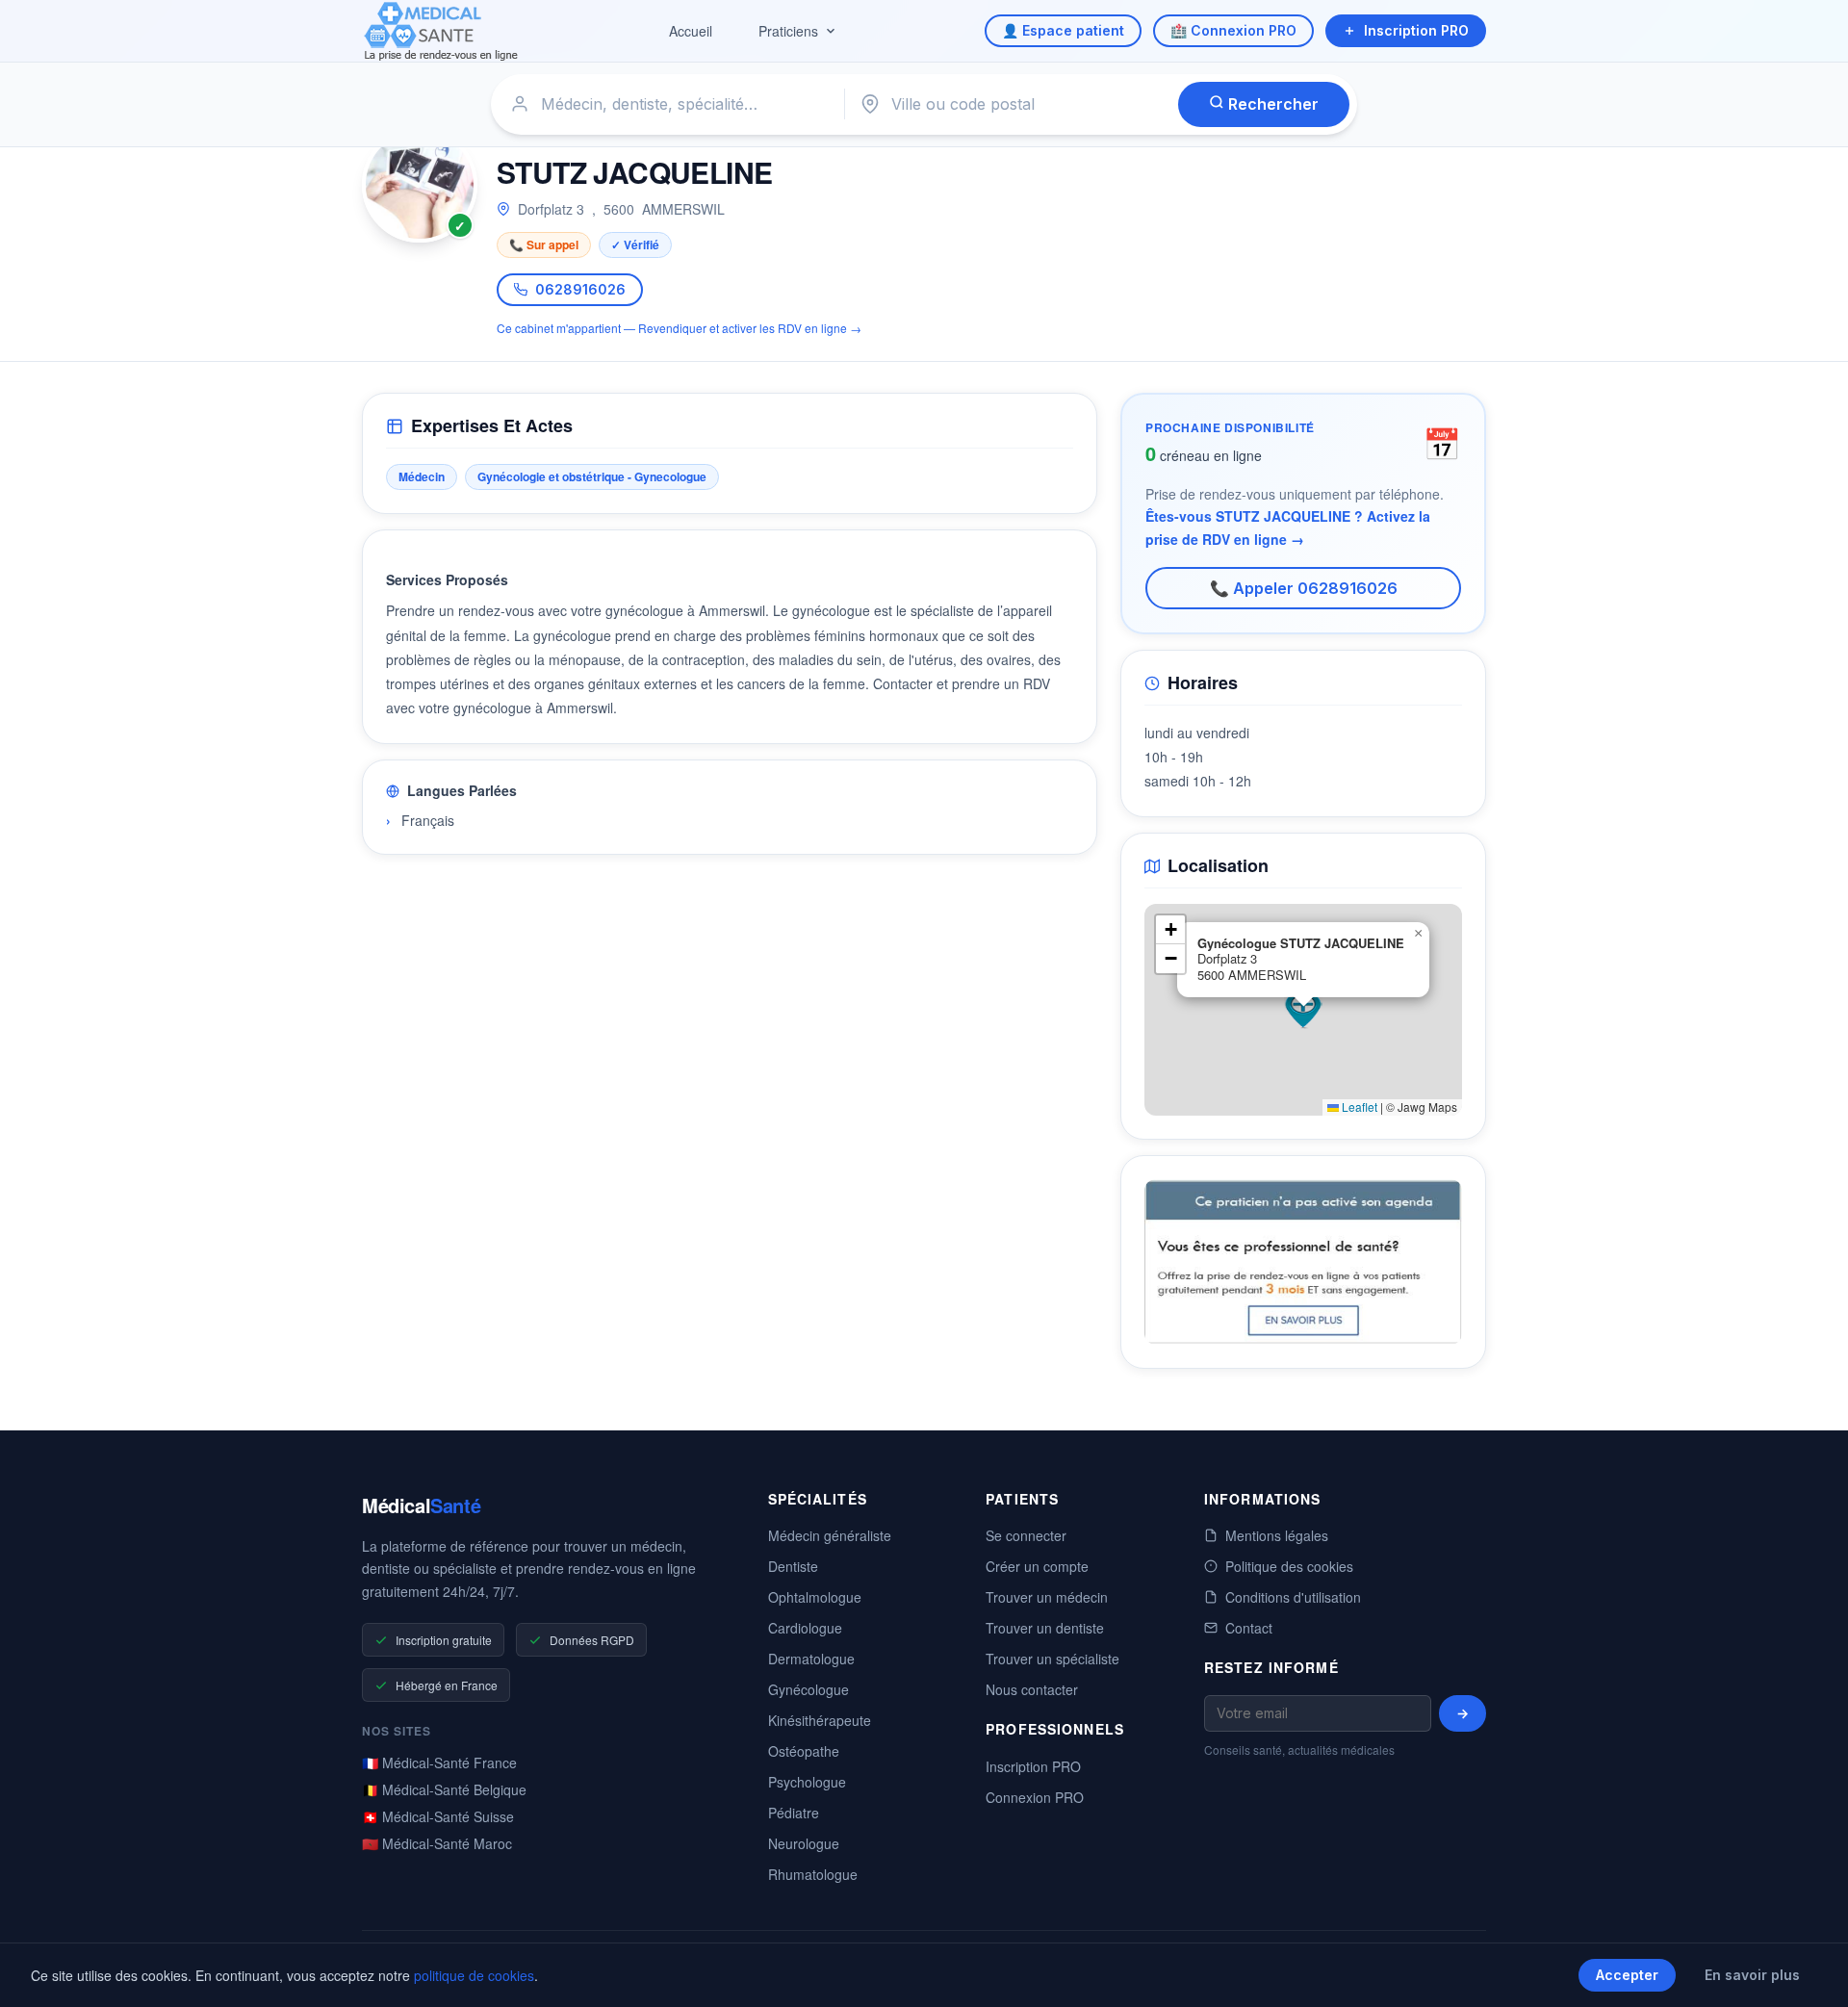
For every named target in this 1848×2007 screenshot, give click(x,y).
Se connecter (1026, 1535)
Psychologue (807, 1782)
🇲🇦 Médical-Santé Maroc (437, 1843)
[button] (1303, 1010)
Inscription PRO (1416, 30)
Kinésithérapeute (820, 1720)
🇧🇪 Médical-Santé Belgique (444, 1789)
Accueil (691, 31)
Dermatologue (811, 1659)
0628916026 (580, 289)
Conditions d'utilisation (1293, 1597)
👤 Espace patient (1063, 30)
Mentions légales (1277, 1535)
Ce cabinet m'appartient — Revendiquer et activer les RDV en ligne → (679, 328)
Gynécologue (808, 1689)
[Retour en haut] (1811, 1972)
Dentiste (793, 1566)
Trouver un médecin (1047, 1597)
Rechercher (1271, 104)
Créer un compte (1037, 1566)
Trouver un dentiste (1045, 1628)
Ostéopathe (804, 1751)
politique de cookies (474, 1975)
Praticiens (788, 31)
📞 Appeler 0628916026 (1304, 588)
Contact (1249, 1628)
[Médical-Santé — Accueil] (441, 31)
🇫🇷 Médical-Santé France (439, 1763)
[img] (1303, 1010)
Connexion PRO (1035, 1797)
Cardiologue (805, 1628)
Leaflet (1358, 1106)
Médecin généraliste (830, 1535)
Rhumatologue (813, 1874)
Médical (421, 1505)
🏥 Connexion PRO (1233, 30)
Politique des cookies (1289, 1566)
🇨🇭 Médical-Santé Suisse (438, 1816)
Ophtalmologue (815, 1597)
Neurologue (804, 1843)
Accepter (1627, 1975)
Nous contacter (1032, 1689)
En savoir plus (1752, 1975)
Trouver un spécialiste (1052, 1659)
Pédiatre (794, 1813)
